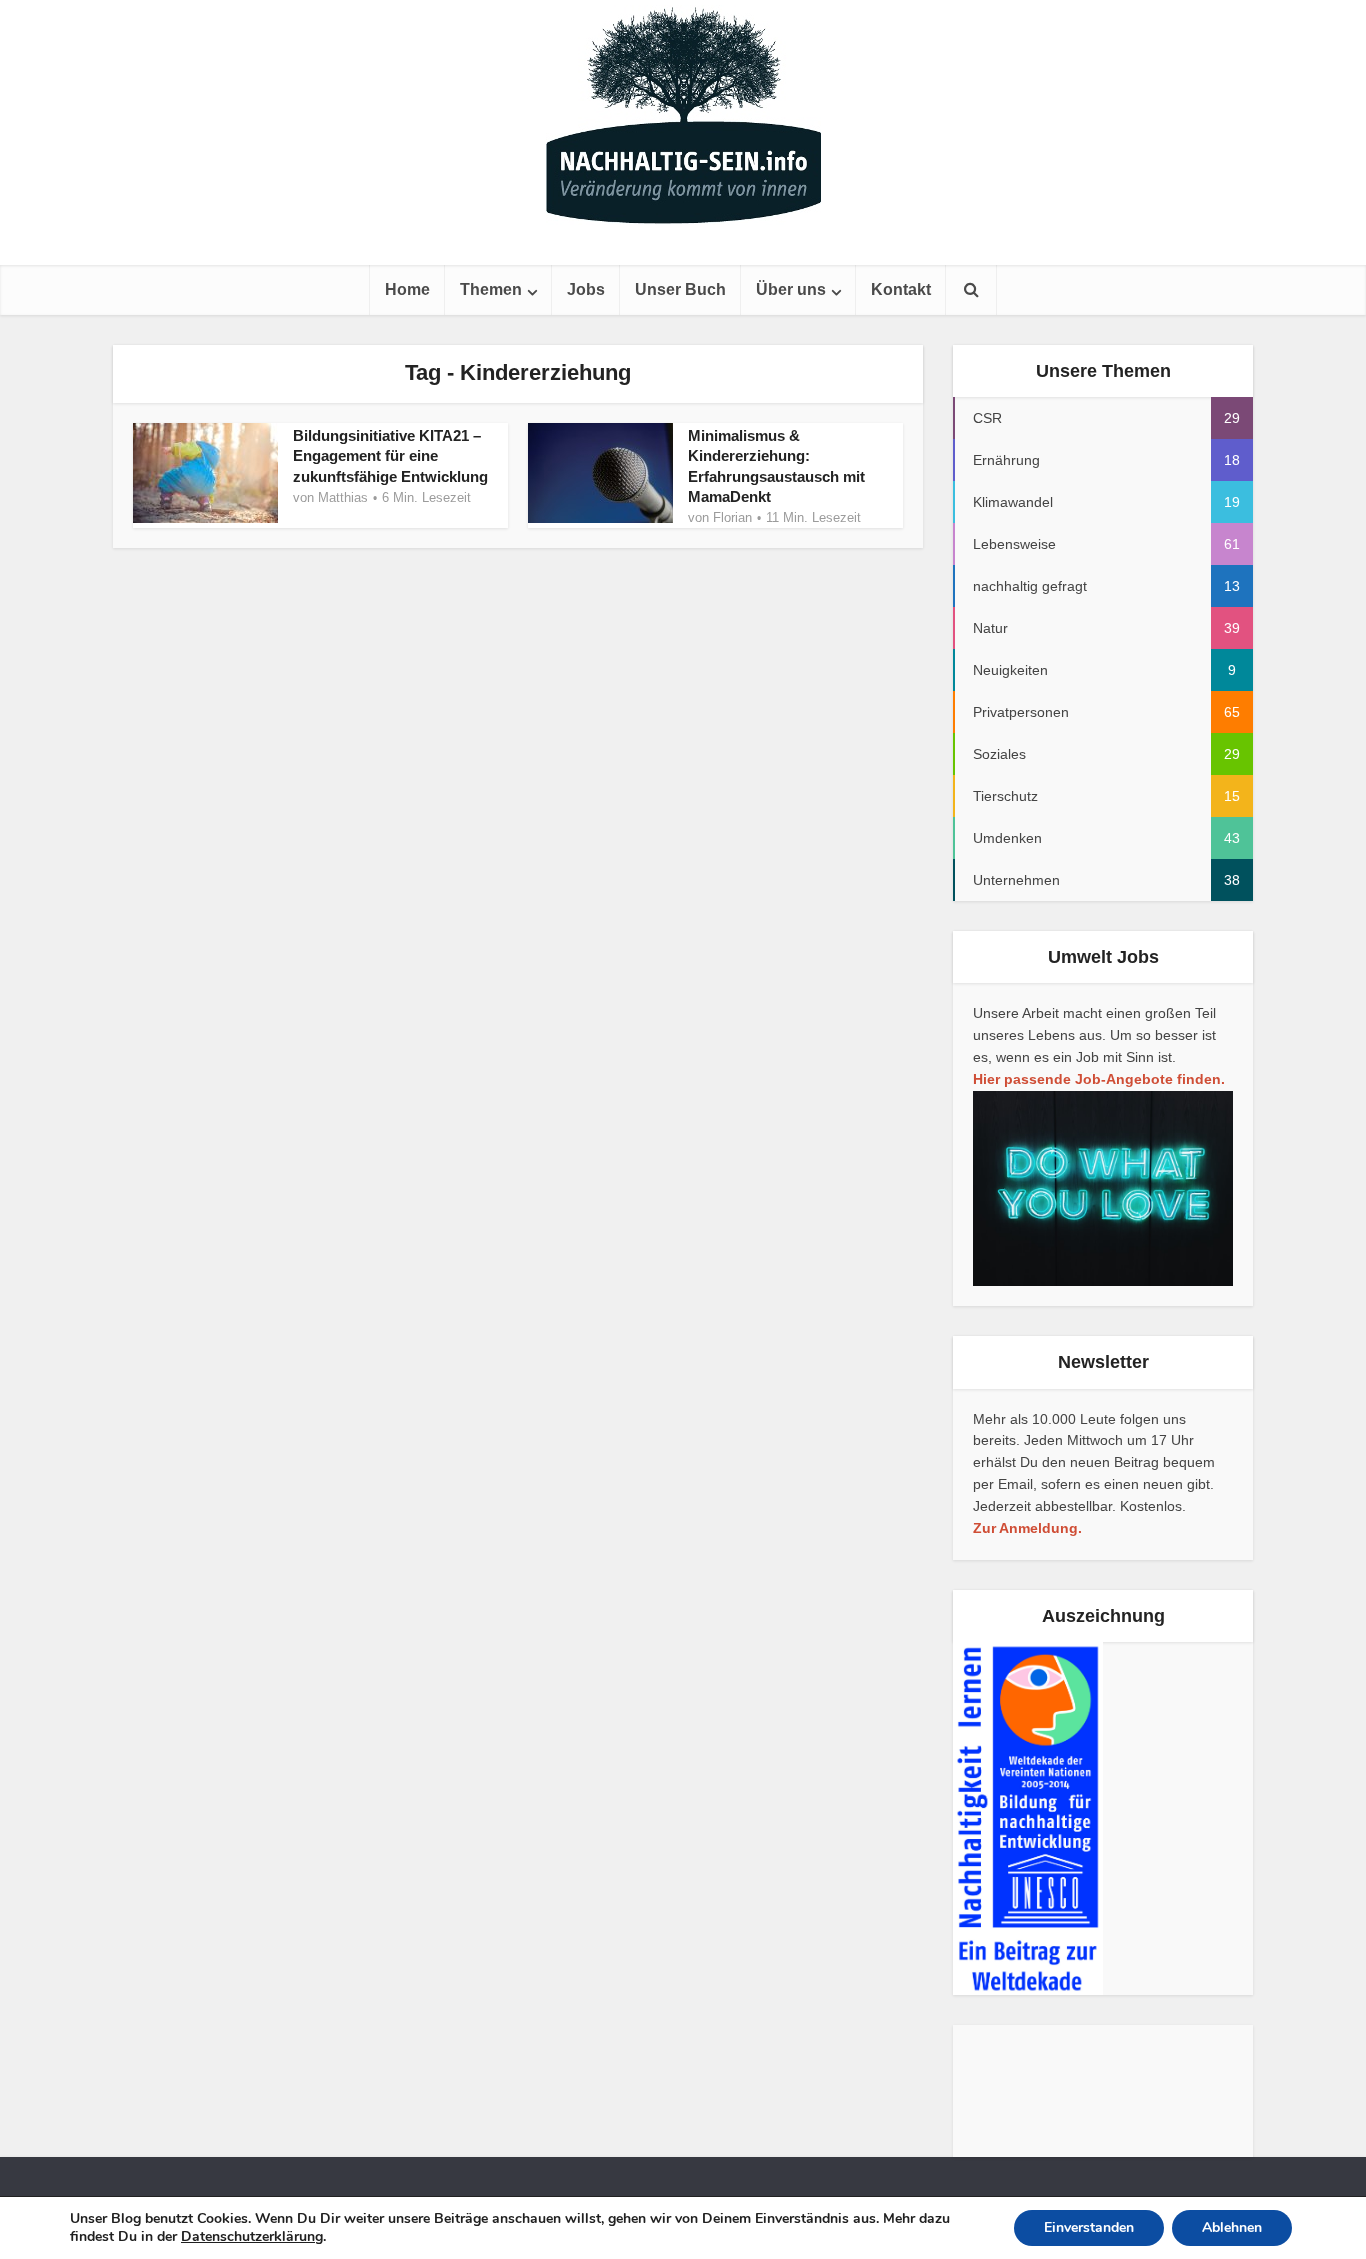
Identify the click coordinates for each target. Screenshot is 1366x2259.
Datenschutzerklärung (252, 2236)
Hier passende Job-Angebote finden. (1099, 1079)
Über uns (791, 289)
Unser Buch (680, 289)
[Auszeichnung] (1028, 1818)
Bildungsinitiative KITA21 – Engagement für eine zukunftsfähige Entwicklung (390, 456)
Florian (732, 517)
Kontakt (901, 289)
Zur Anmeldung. (1027, 1528)
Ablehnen (1232, 2227)
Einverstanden (1089, 2227)
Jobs (586, 289)
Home (407, 289)
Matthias (343, 497)
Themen (491, 289)
